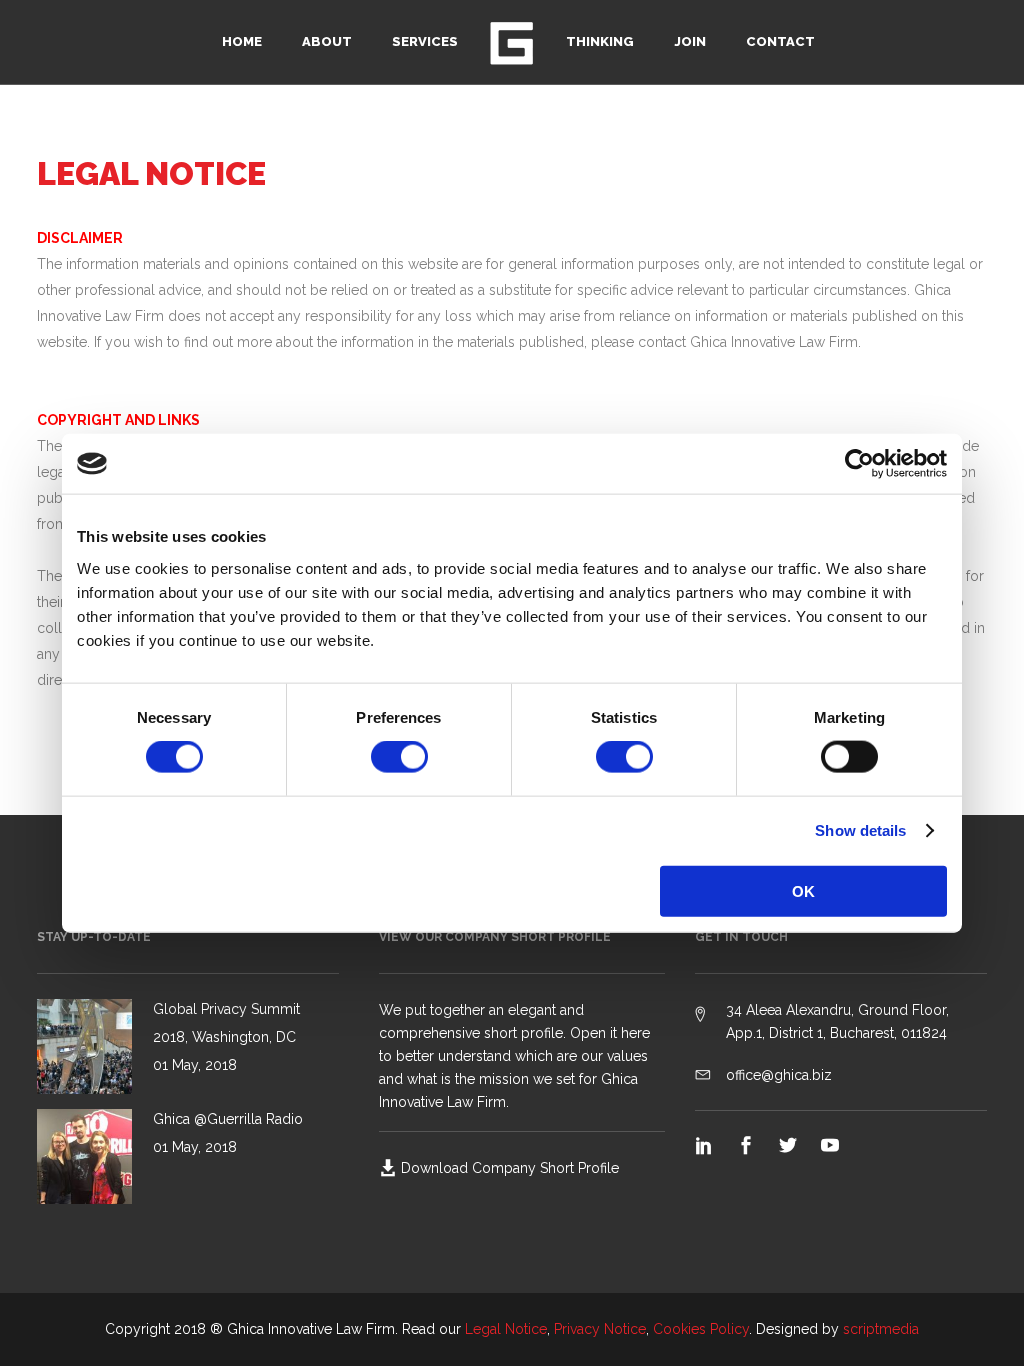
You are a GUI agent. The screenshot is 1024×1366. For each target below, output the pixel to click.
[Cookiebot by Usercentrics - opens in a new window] (859, 464)
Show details (860, 830)
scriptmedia (881, 1329)
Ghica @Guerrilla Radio (228, 1119)
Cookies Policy (701, 1329)
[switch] (399, 757)
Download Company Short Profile (510, 1168)
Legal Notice (506, 1329)
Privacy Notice (600, 1329)
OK (803, 890)
